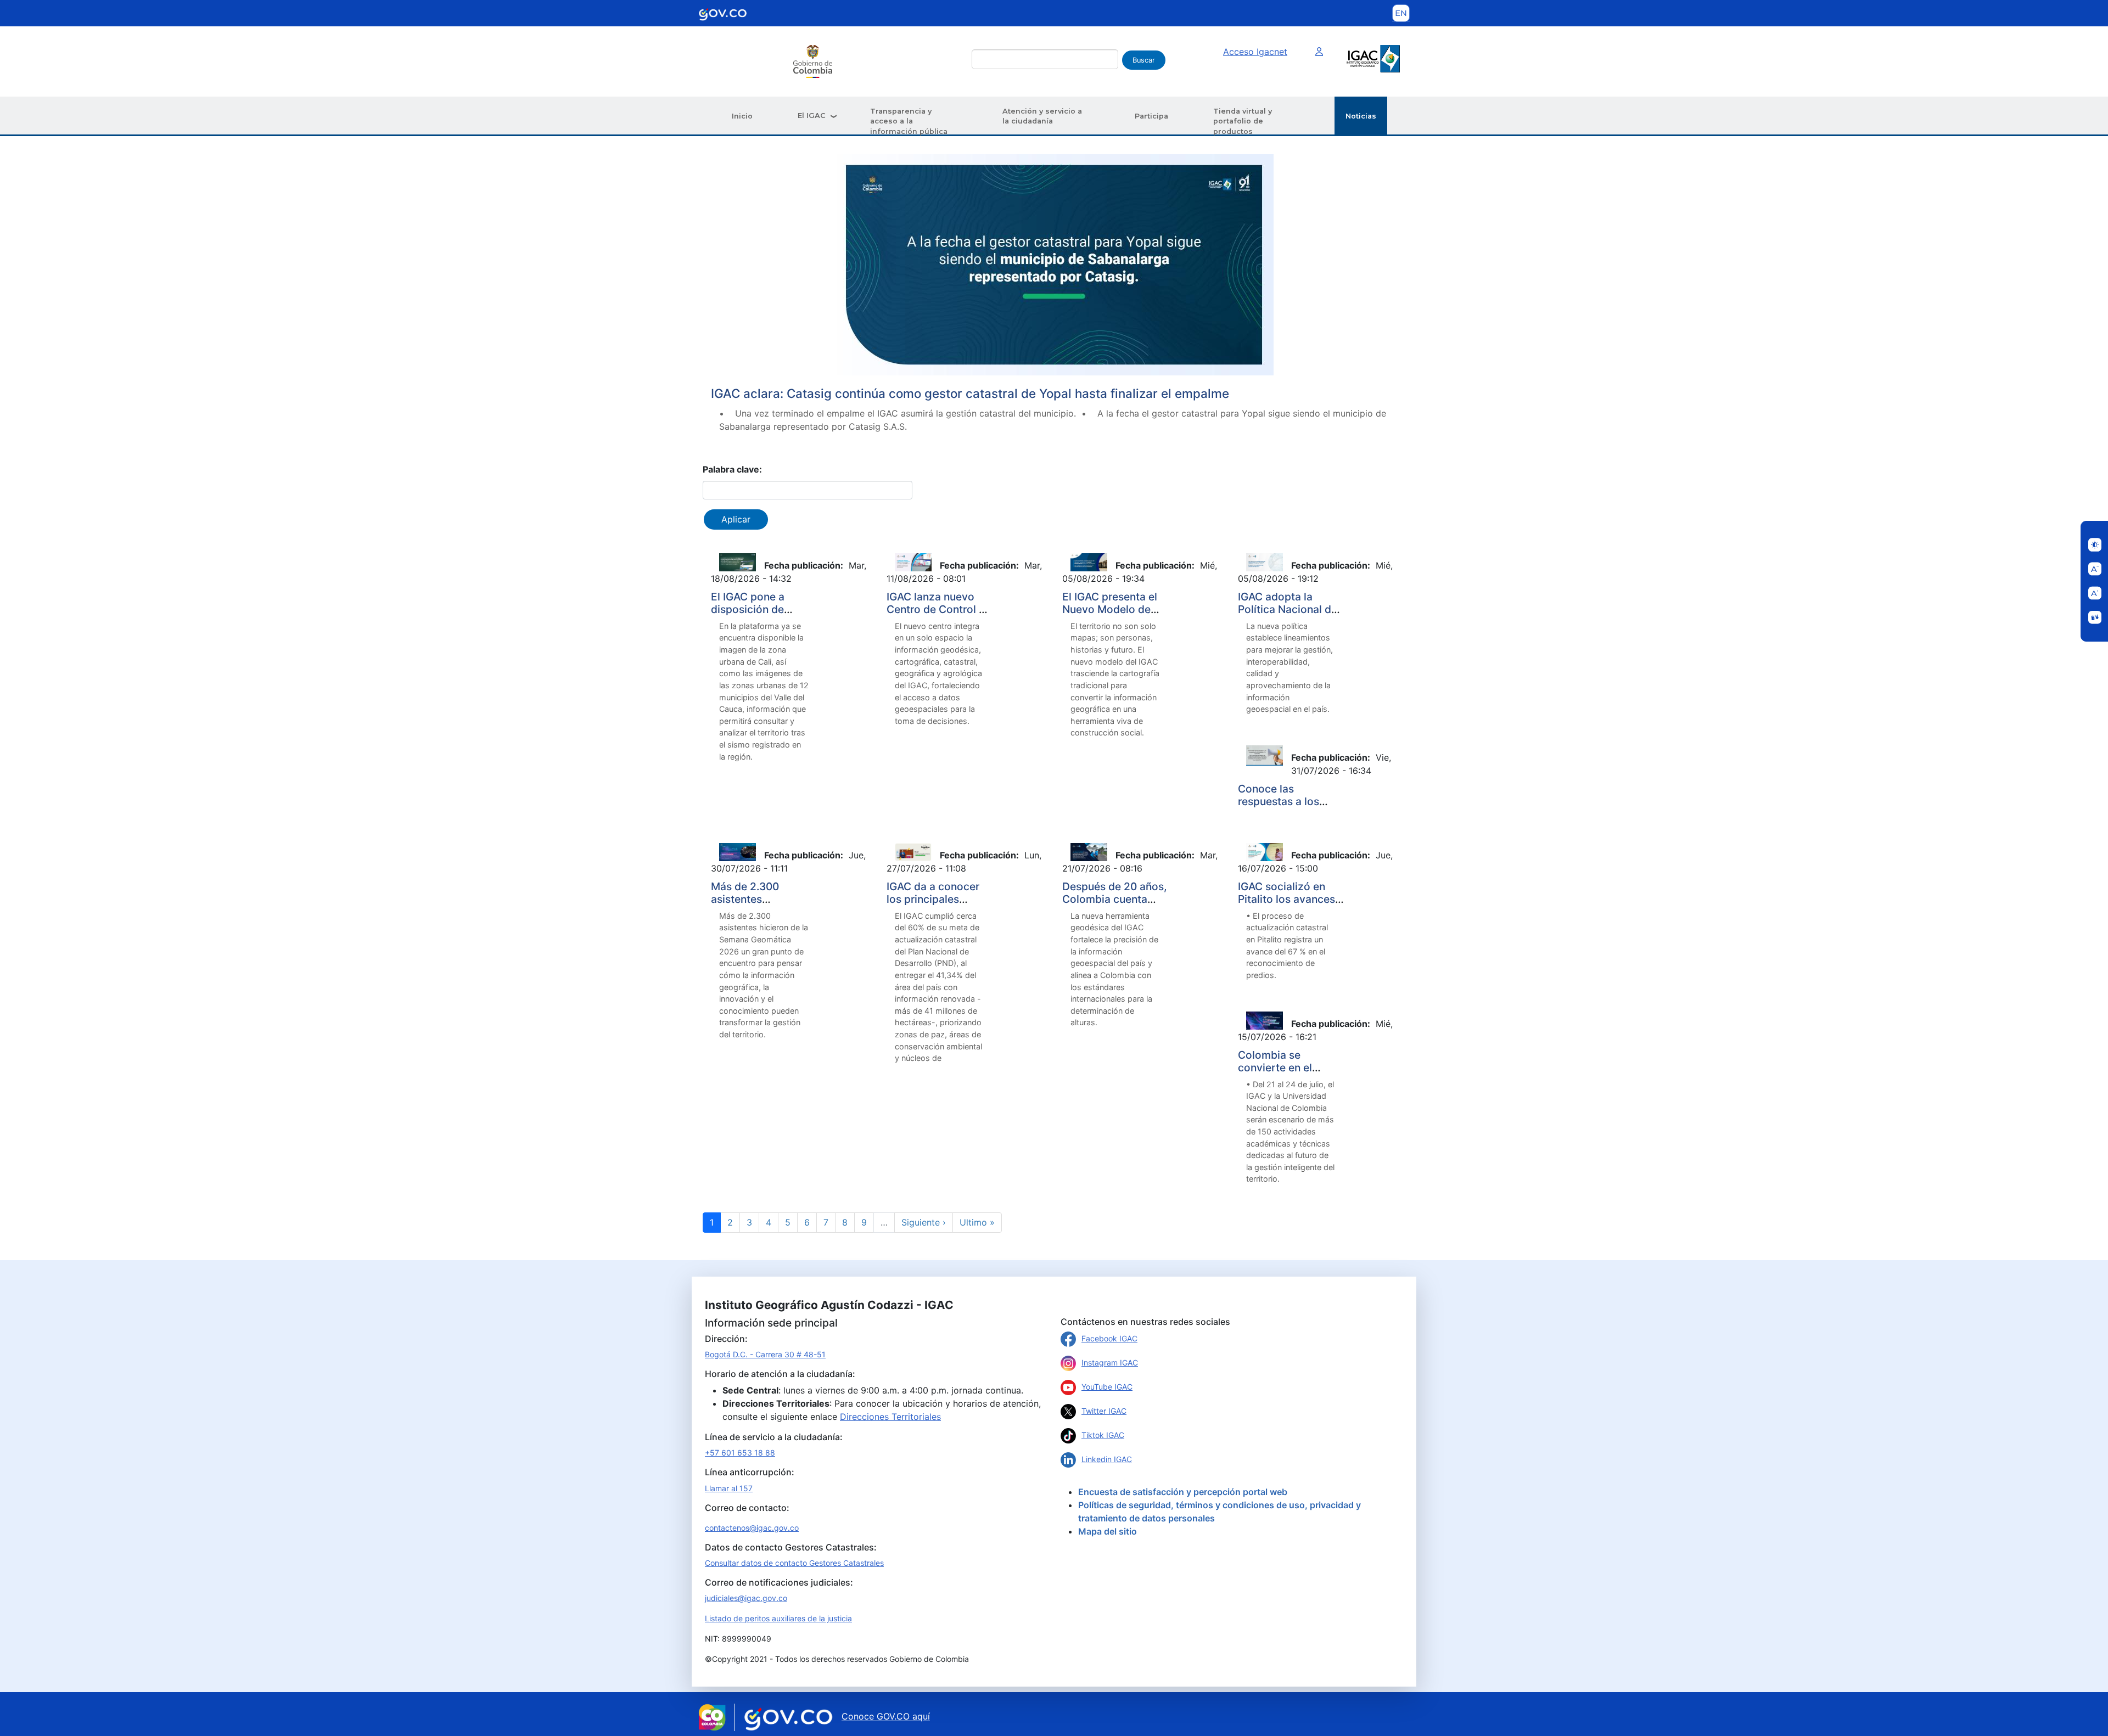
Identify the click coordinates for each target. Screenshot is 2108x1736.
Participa (1151, 116)
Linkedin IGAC (1107, 1459)
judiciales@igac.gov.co (746, 1598)
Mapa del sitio (1108, 1531)
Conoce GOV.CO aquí (886, 1717)
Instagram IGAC (1110, 1363)
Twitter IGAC (1104, 1411)
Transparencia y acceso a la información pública (909, 121)
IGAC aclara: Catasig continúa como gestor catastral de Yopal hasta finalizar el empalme (970, 393)
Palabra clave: (732, 469)
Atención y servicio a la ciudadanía (1042, 116)
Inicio (742, 116)
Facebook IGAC (1109, 1338)
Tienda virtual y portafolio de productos (1243, 121)
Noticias (1361, 116)
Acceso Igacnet (1255, 52)
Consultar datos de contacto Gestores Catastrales (794, 1563)
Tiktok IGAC (1103, 1435)
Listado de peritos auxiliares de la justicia (778, 1618)
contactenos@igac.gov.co (752, 1528)
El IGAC (812, 116)
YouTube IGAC (1107, 1387)
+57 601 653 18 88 (740, 1453)
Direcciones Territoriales (890, 1417)
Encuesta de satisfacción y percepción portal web (1183, 1492)
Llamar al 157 (729, 1488)
